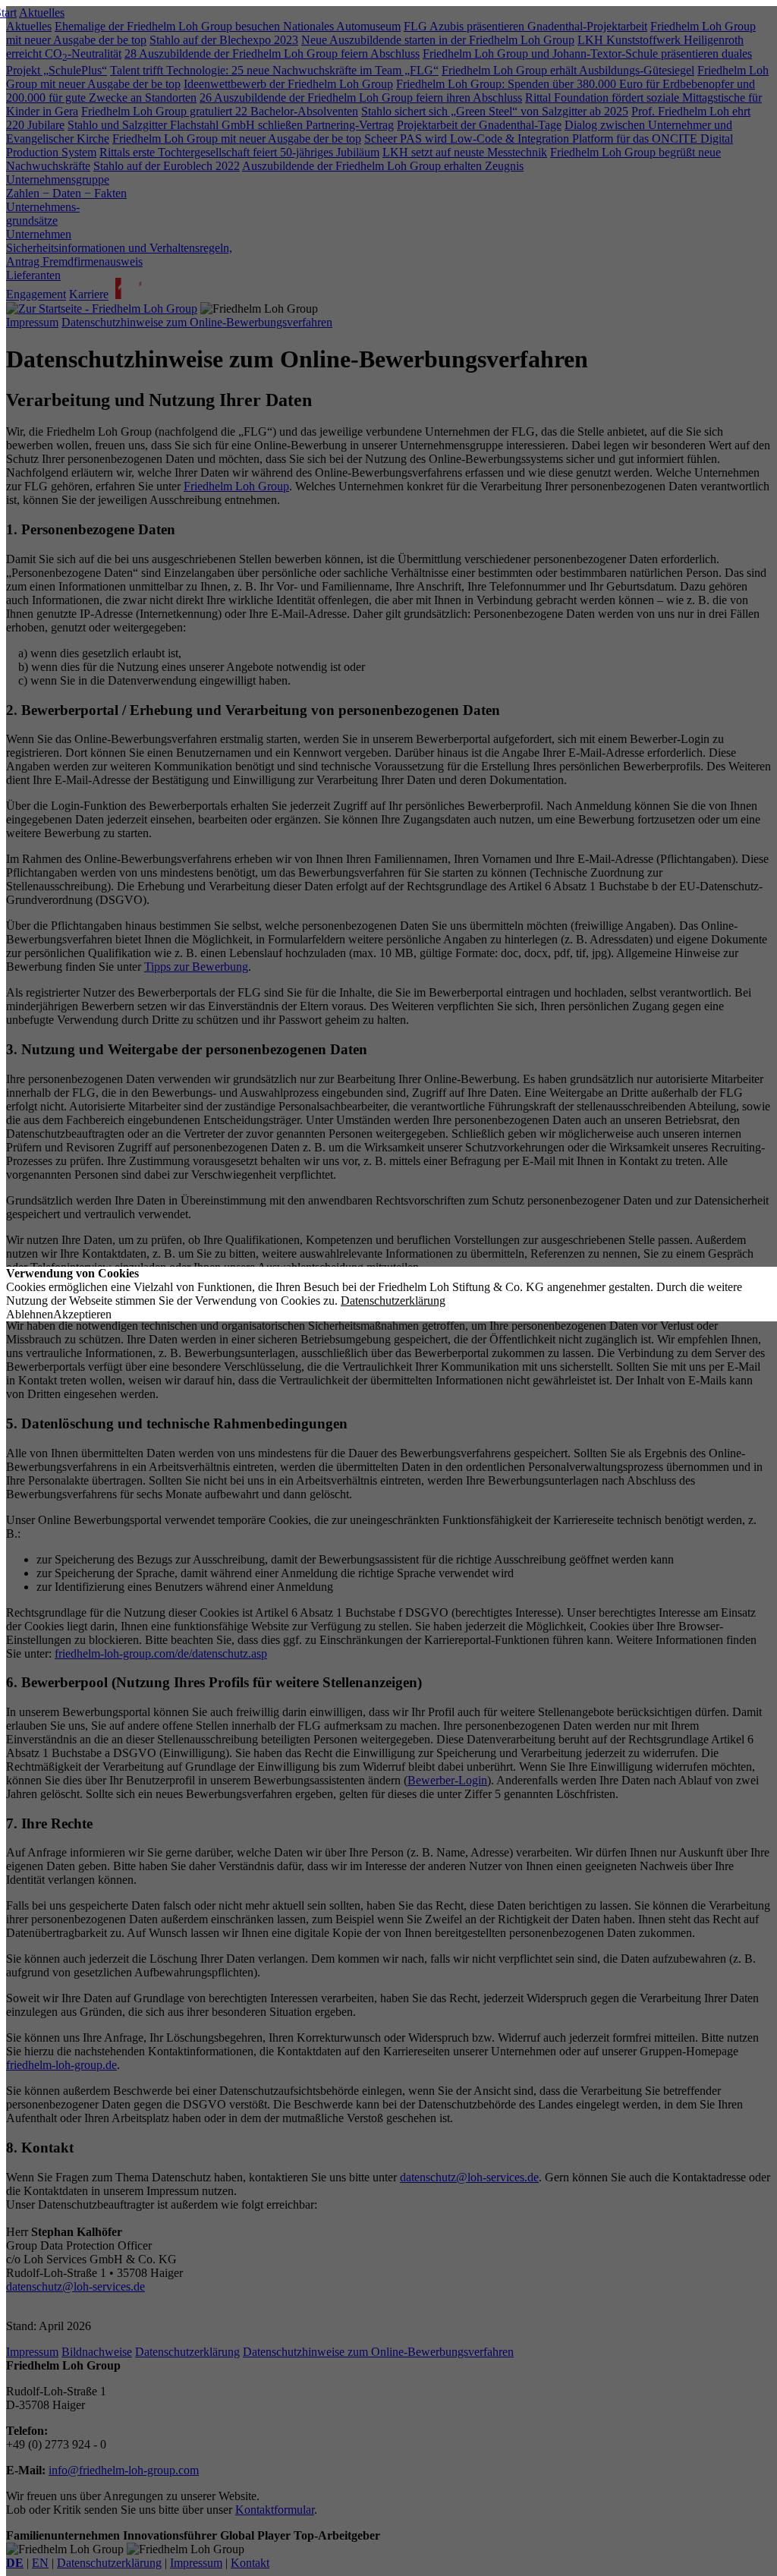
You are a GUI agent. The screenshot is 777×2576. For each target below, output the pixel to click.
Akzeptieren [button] (82, 1314)
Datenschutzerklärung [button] (393, 1301)
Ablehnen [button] (30, 1314)
